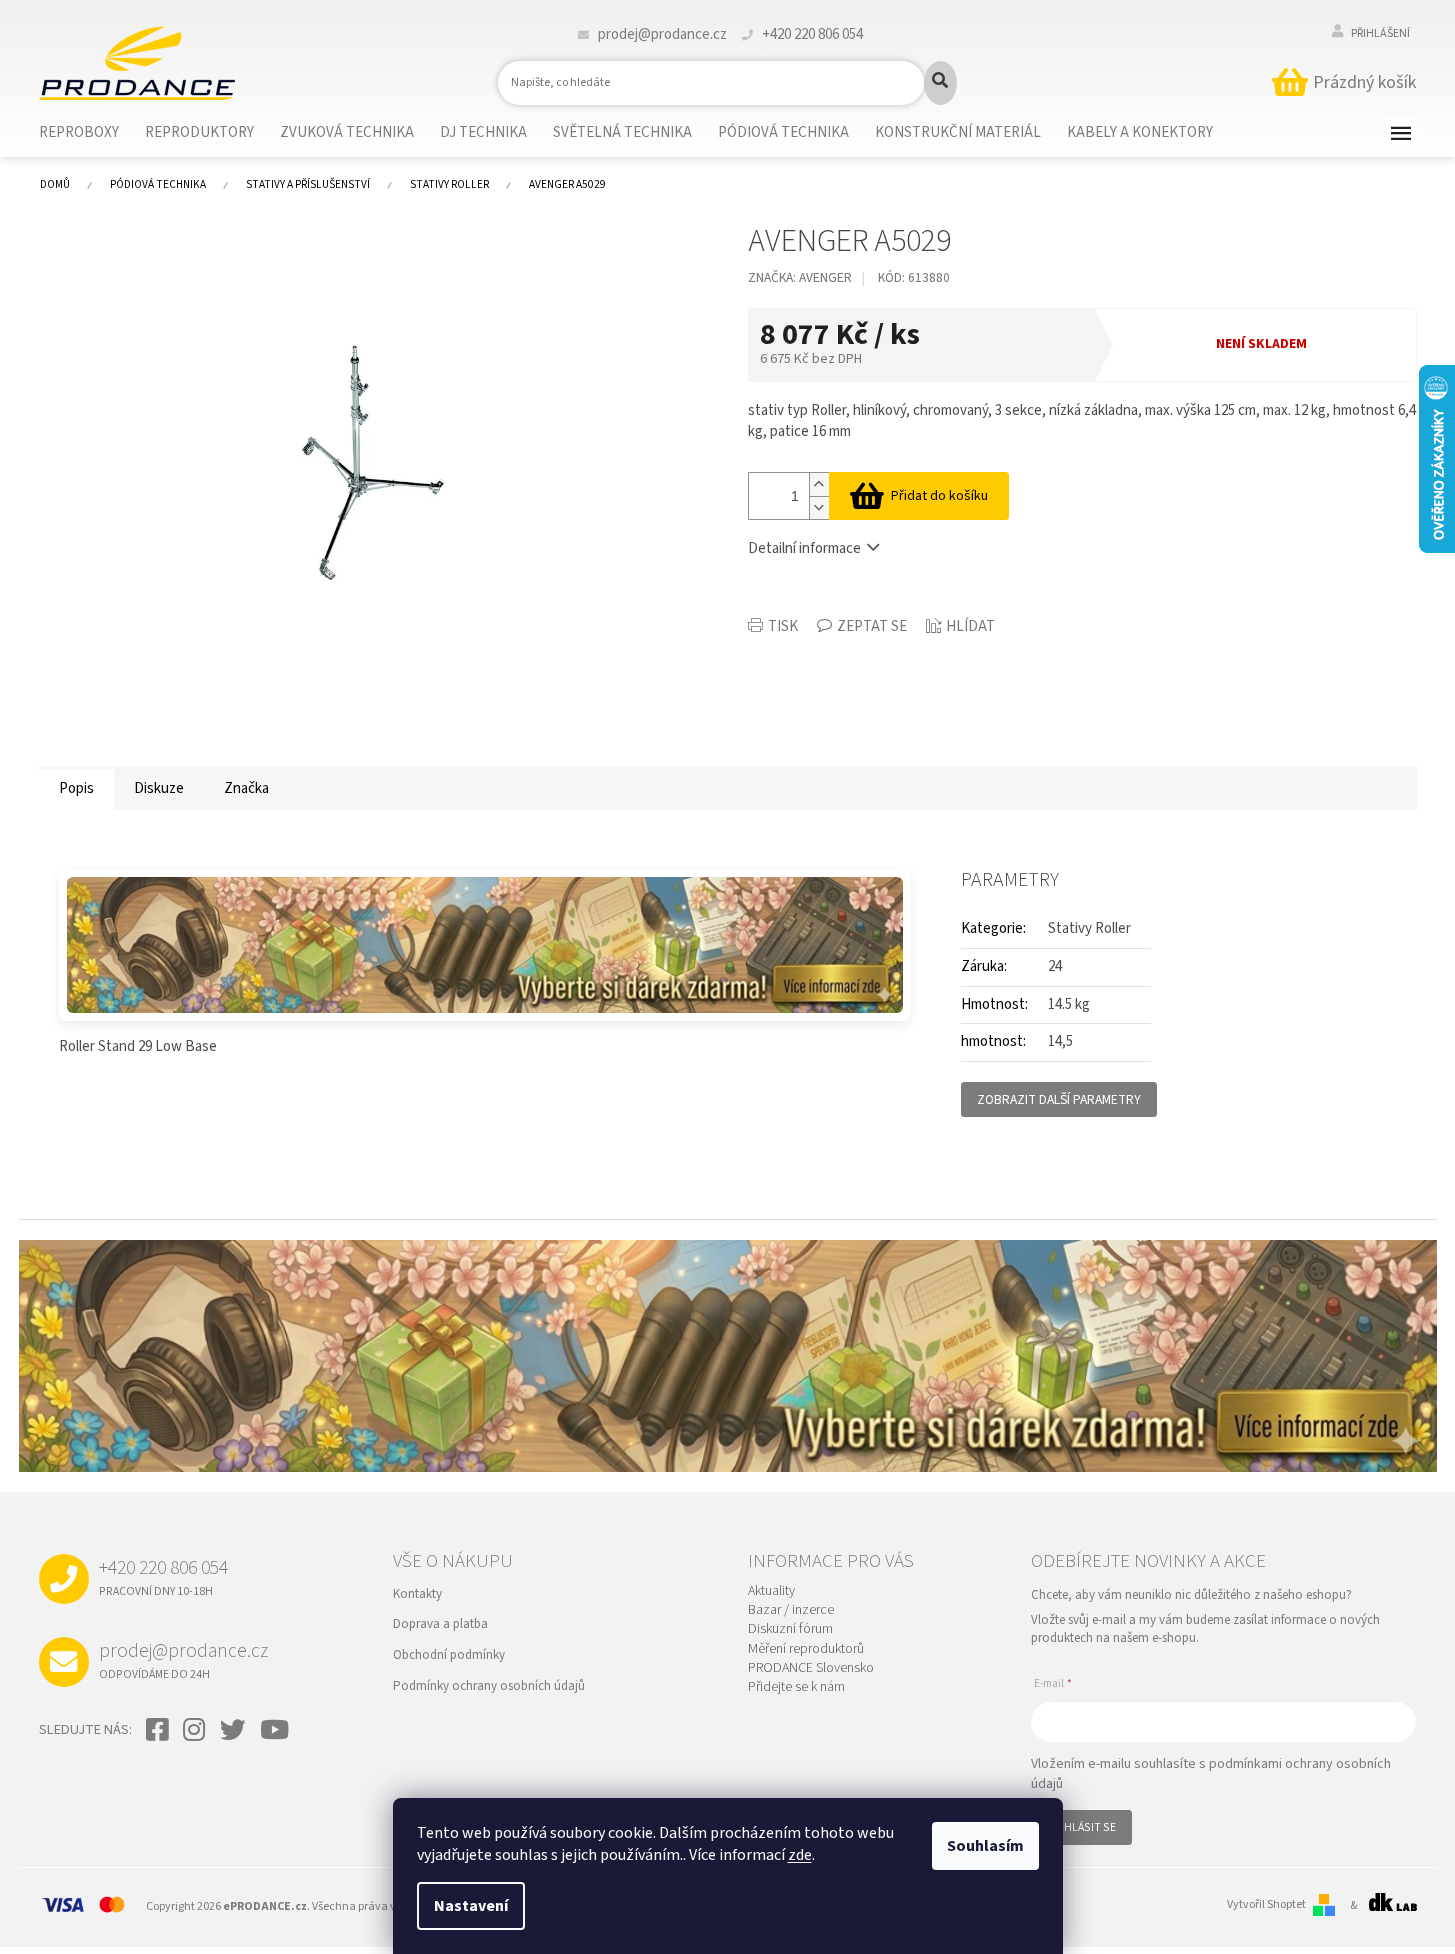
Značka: (800, 277)
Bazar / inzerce (791, 1610)
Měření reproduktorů (806, 1649)
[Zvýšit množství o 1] (819, 484)
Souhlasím (985, 1846)
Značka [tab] (246, 788)
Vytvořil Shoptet (1266, 1905)
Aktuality (771, 1591)
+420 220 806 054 (163, 1577)
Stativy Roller (1089, 928)
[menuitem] (91, 133)
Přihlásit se (1081, 1827)
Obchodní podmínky (449, 1655)
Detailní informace (804, 548)
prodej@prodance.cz (183, 1660)
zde (800, 1855)
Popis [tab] (76, 788)
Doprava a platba (440, 1624)
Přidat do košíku (939, 496)
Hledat (940, 83)
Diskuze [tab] (159, 788)
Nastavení (471, 1906)
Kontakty (417, 1594)
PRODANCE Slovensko (811, 1668)
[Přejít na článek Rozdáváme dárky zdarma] (485, 945)
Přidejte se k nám (796, 1687)
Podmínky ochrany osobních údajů (489, 1686)
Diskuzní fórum (790, 1629)
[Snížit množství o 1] (819, 507)
